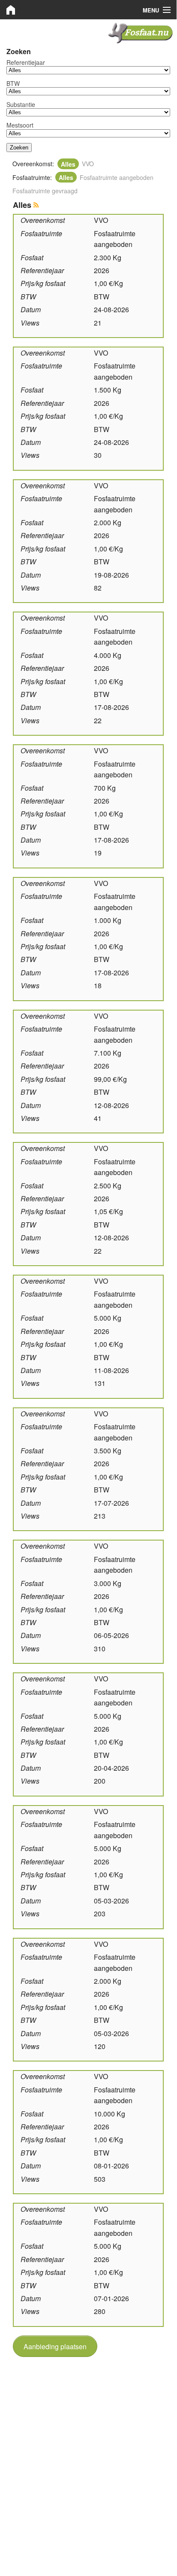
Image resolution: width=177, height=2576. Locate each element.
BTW (13, 83)
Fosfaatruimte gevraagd (45, 191)
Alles (68, 164)
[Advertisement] (88, 2454)
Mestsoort (20, 125)
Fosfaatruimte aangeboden (117, 177)
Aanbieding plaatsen (55, 2346)
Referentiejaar (26, 62)
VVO (88, 164)
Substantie (21, 104)
